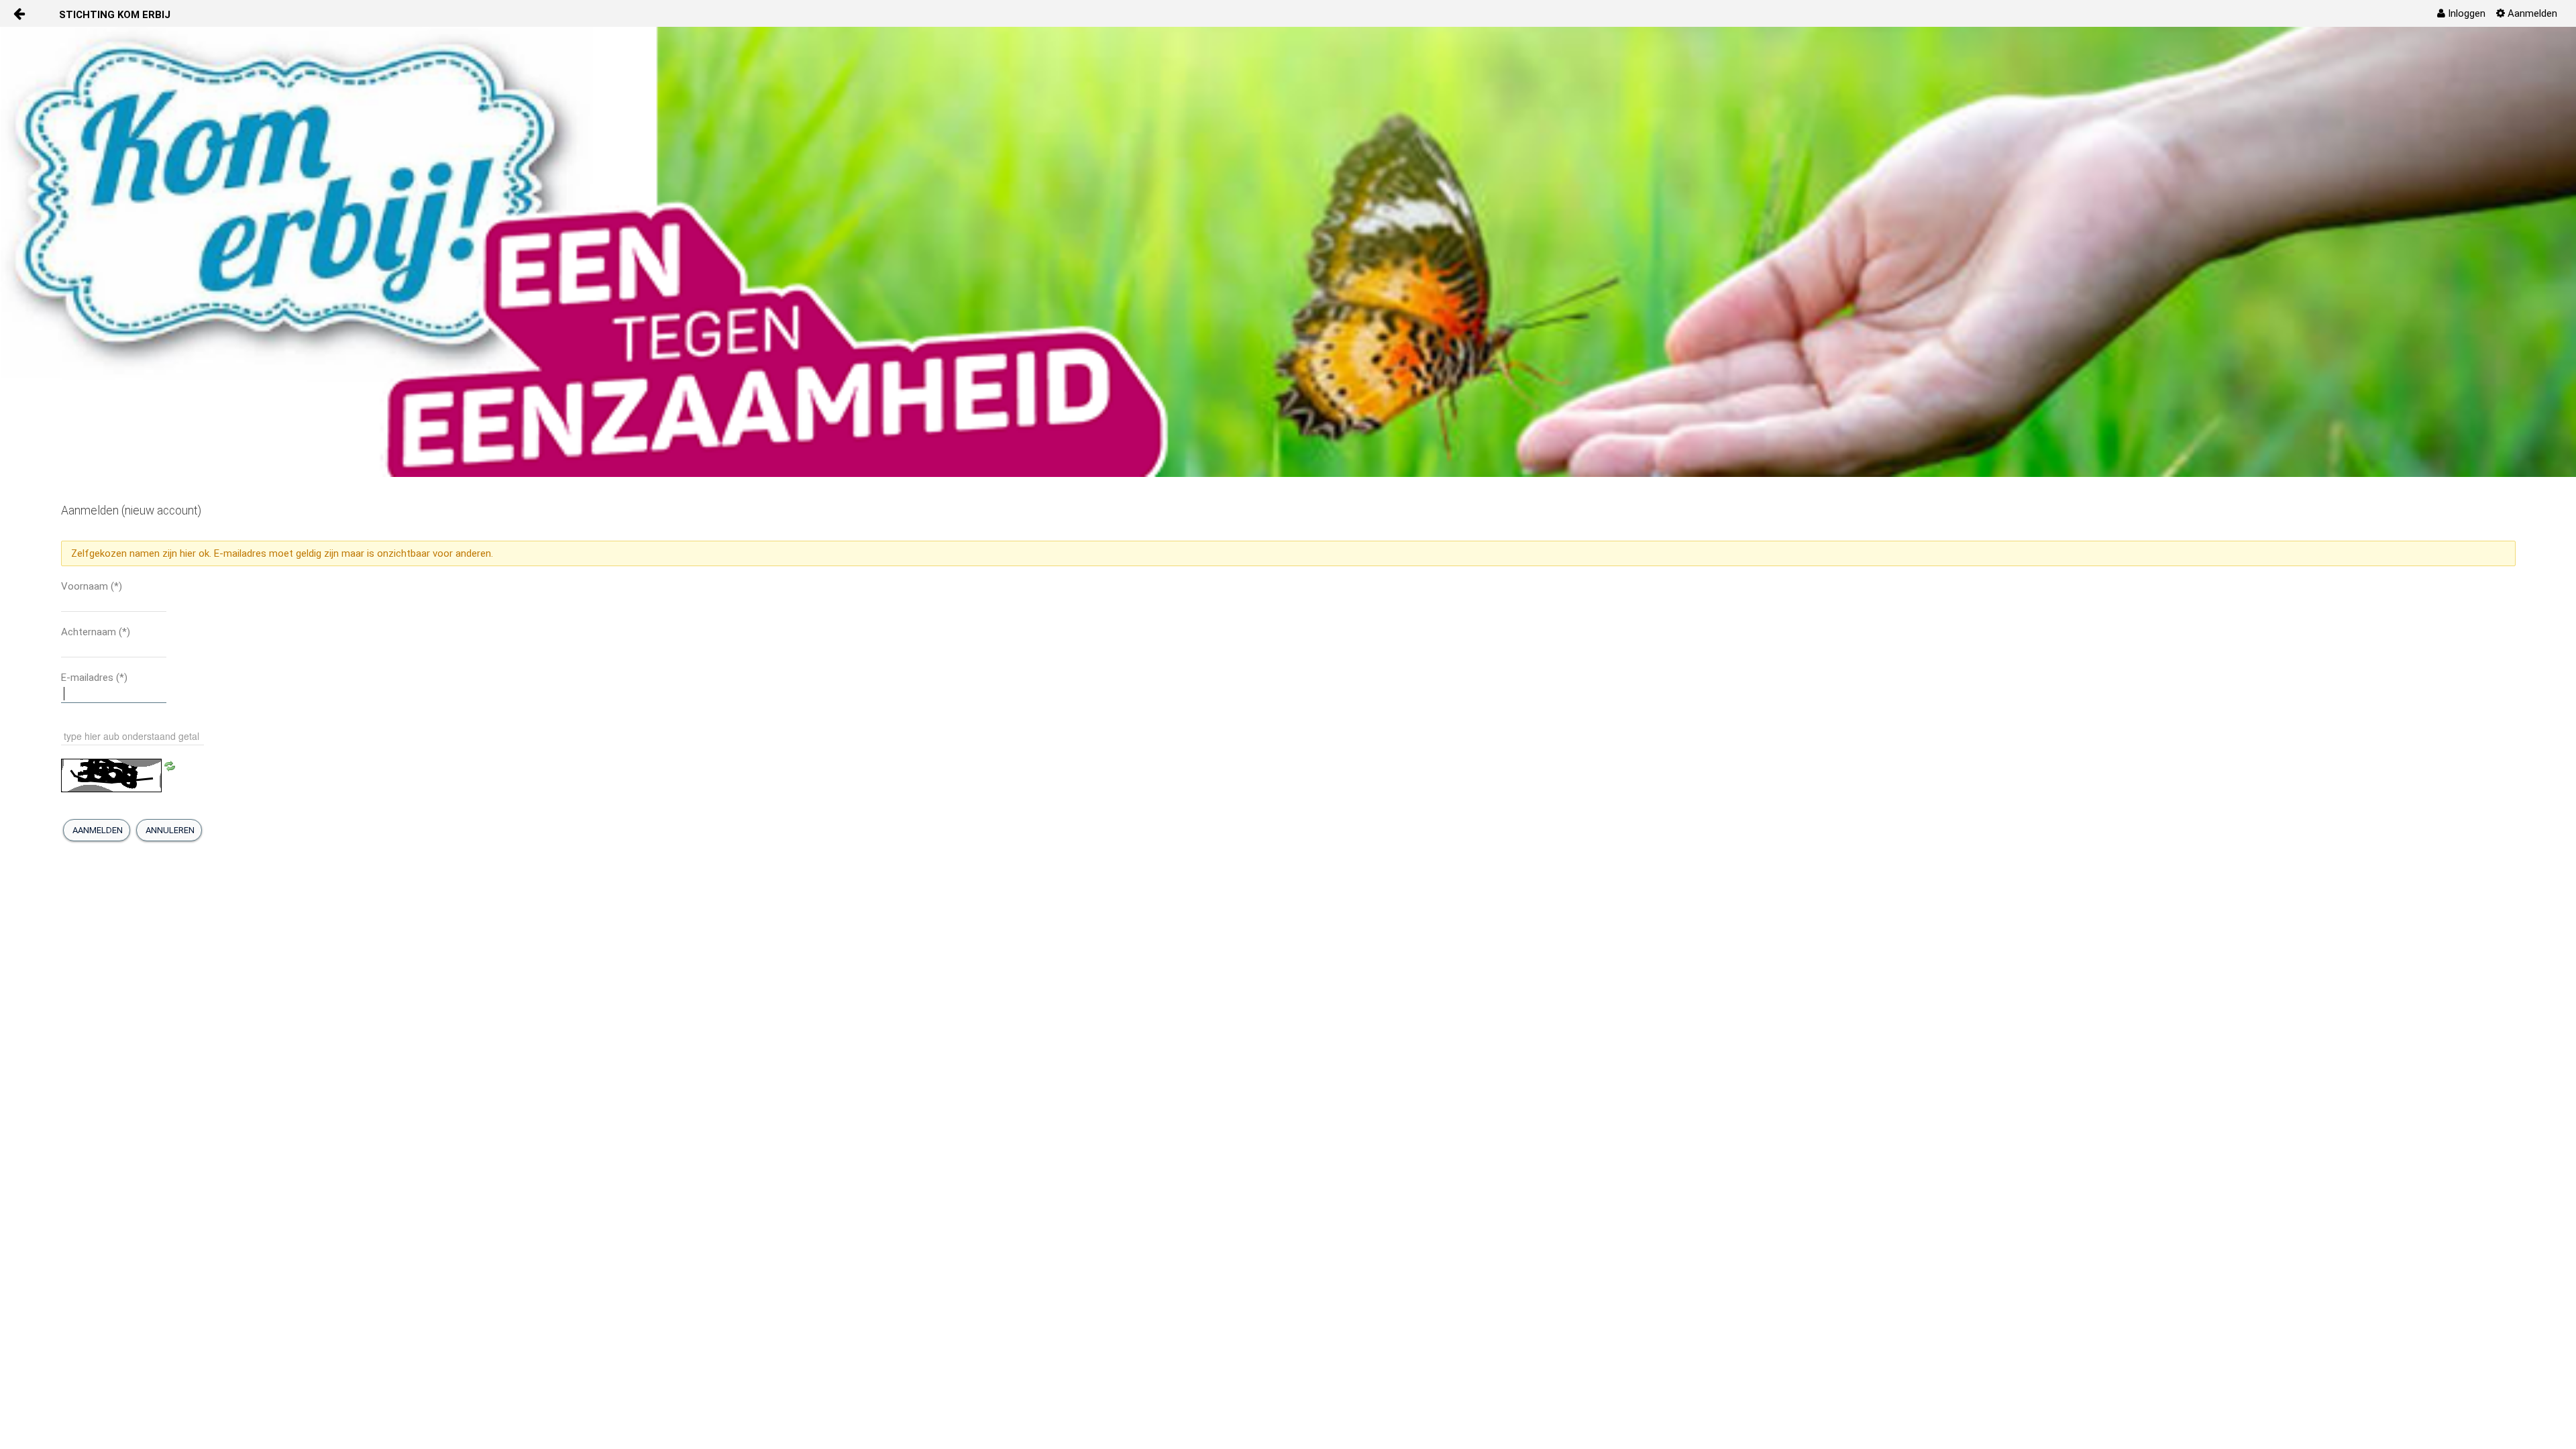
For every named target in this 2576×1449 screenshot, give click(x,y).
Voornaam (92, 586)
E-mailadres (94, 678)
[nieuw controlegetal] (170, 765)
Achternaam (96, 632)
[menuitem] (2461, 13)
